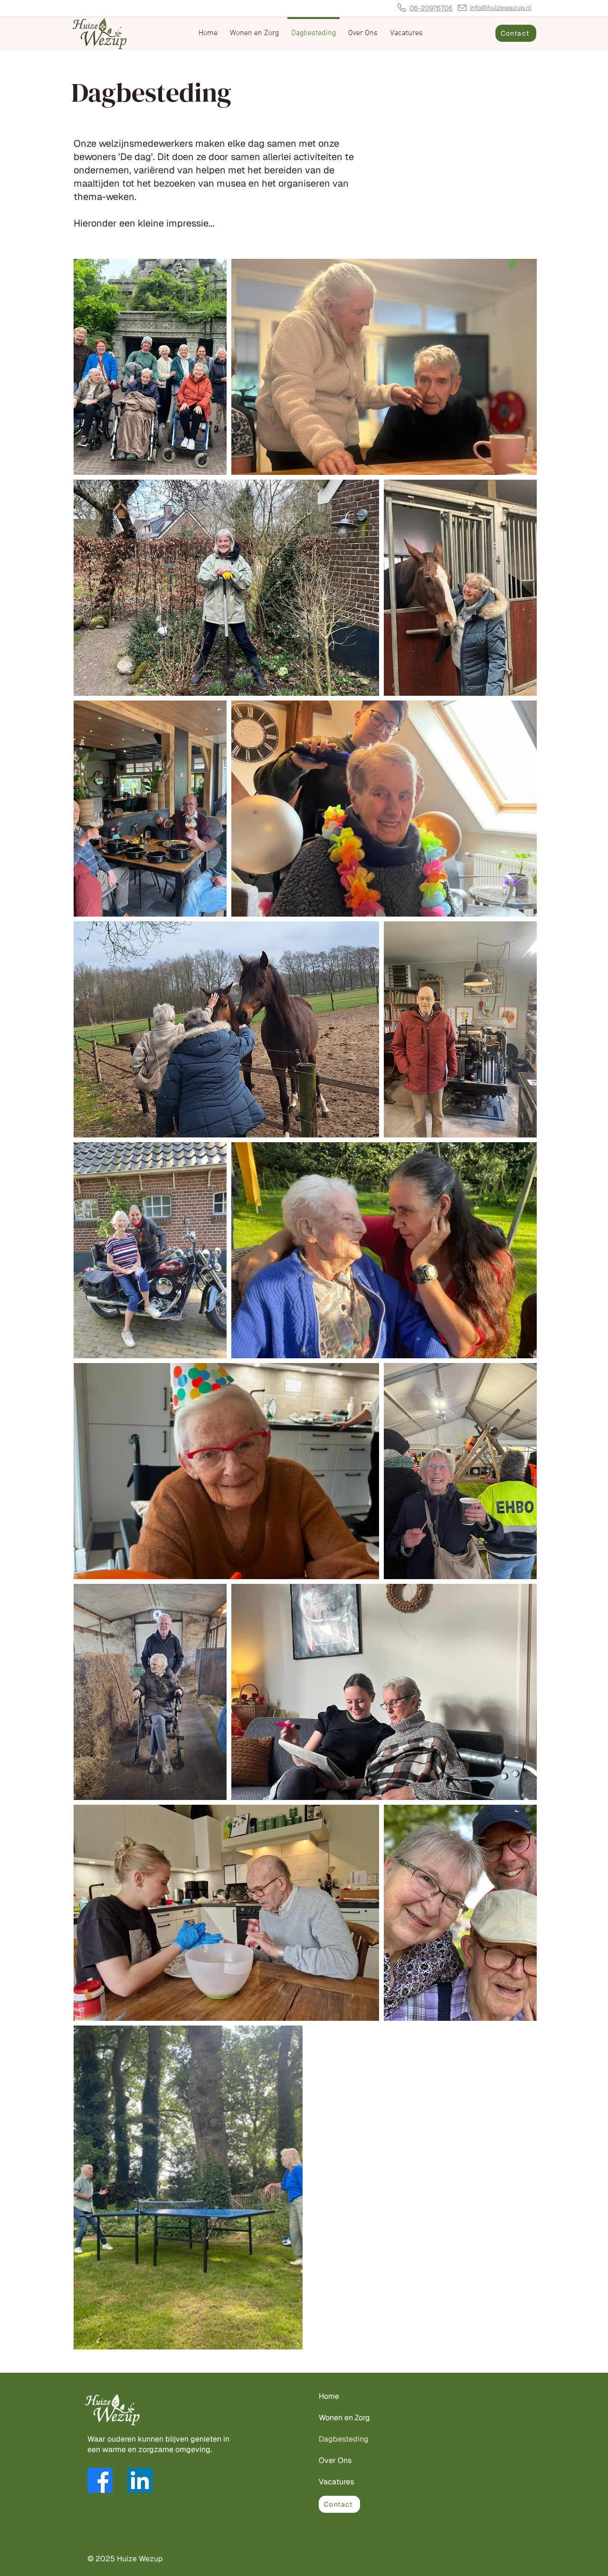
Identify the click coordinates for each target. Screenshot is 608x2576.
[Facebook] (100, 2480)
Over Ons (335, 2460)
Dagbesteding (344, 2439)
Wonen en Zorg (344, 2418)
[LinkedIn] (140, 2480)
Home (329, 2396)
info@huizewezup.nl (501, 8)
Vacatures (336, 2482)
